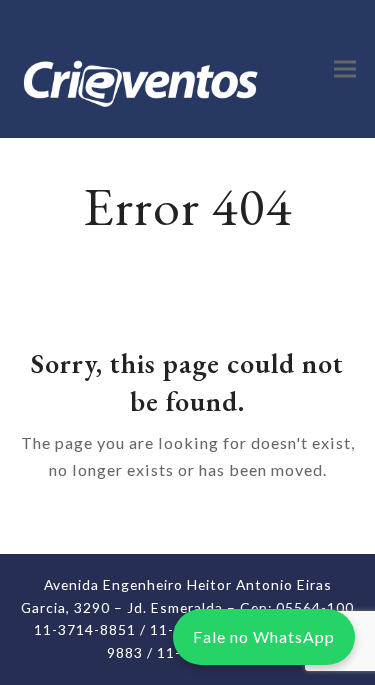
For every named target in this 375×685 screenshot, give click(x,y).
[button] (345, 68)
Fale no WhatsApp (264, 636)
